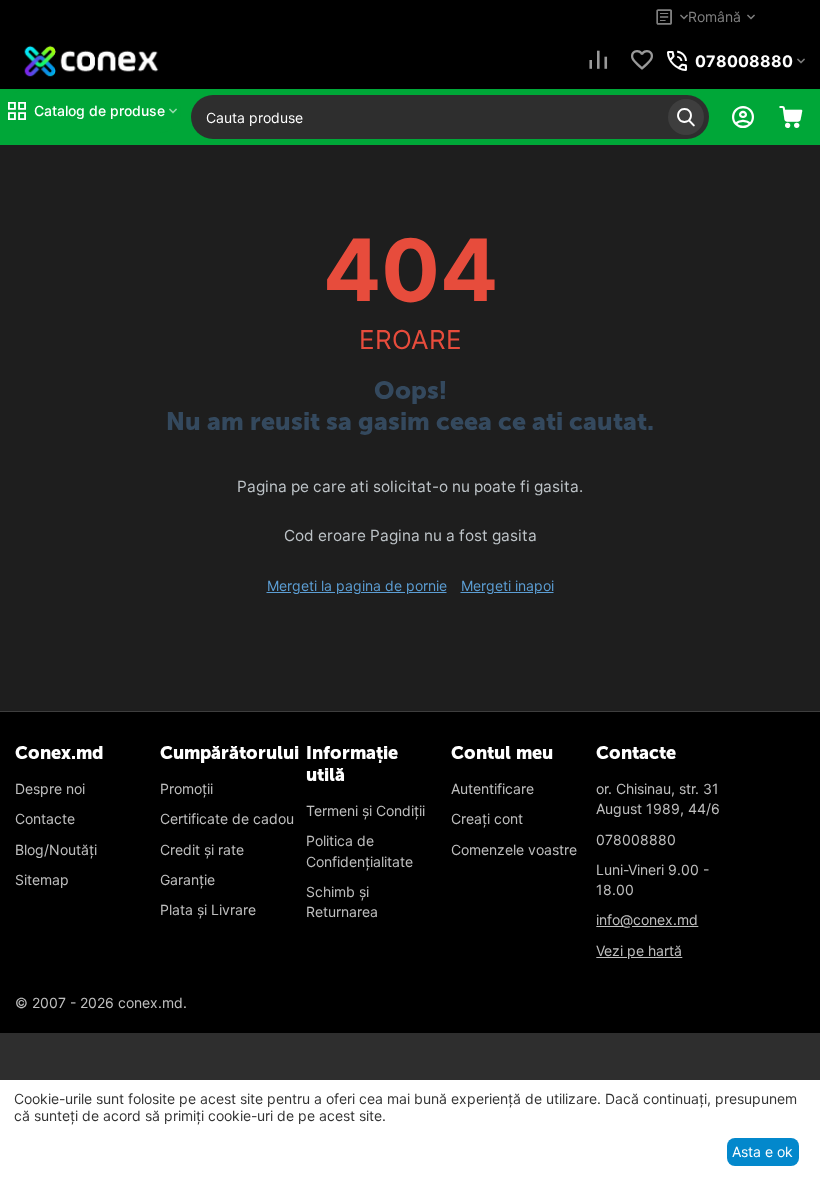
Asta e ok (762, 1151)
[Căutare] (686, 117)
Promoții (186, 788)
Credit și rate (202, 849)
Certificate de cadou (227, 818)
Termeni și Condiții (365, 810)
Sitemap (42, 879)
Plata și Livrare (208, 909)
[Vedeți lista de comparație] (598, 61)
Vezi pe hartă (639, 950)
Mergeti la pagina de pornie (357, 585)
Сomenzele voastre (514, 849)
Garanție (187, 879)
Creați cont (487, 818)
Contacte (45, 818)
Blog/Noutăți (56, 849)
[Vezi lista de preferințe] (642, 61)
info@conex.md (647, 919)
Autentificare (492, 788)
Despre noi (50, 788)
